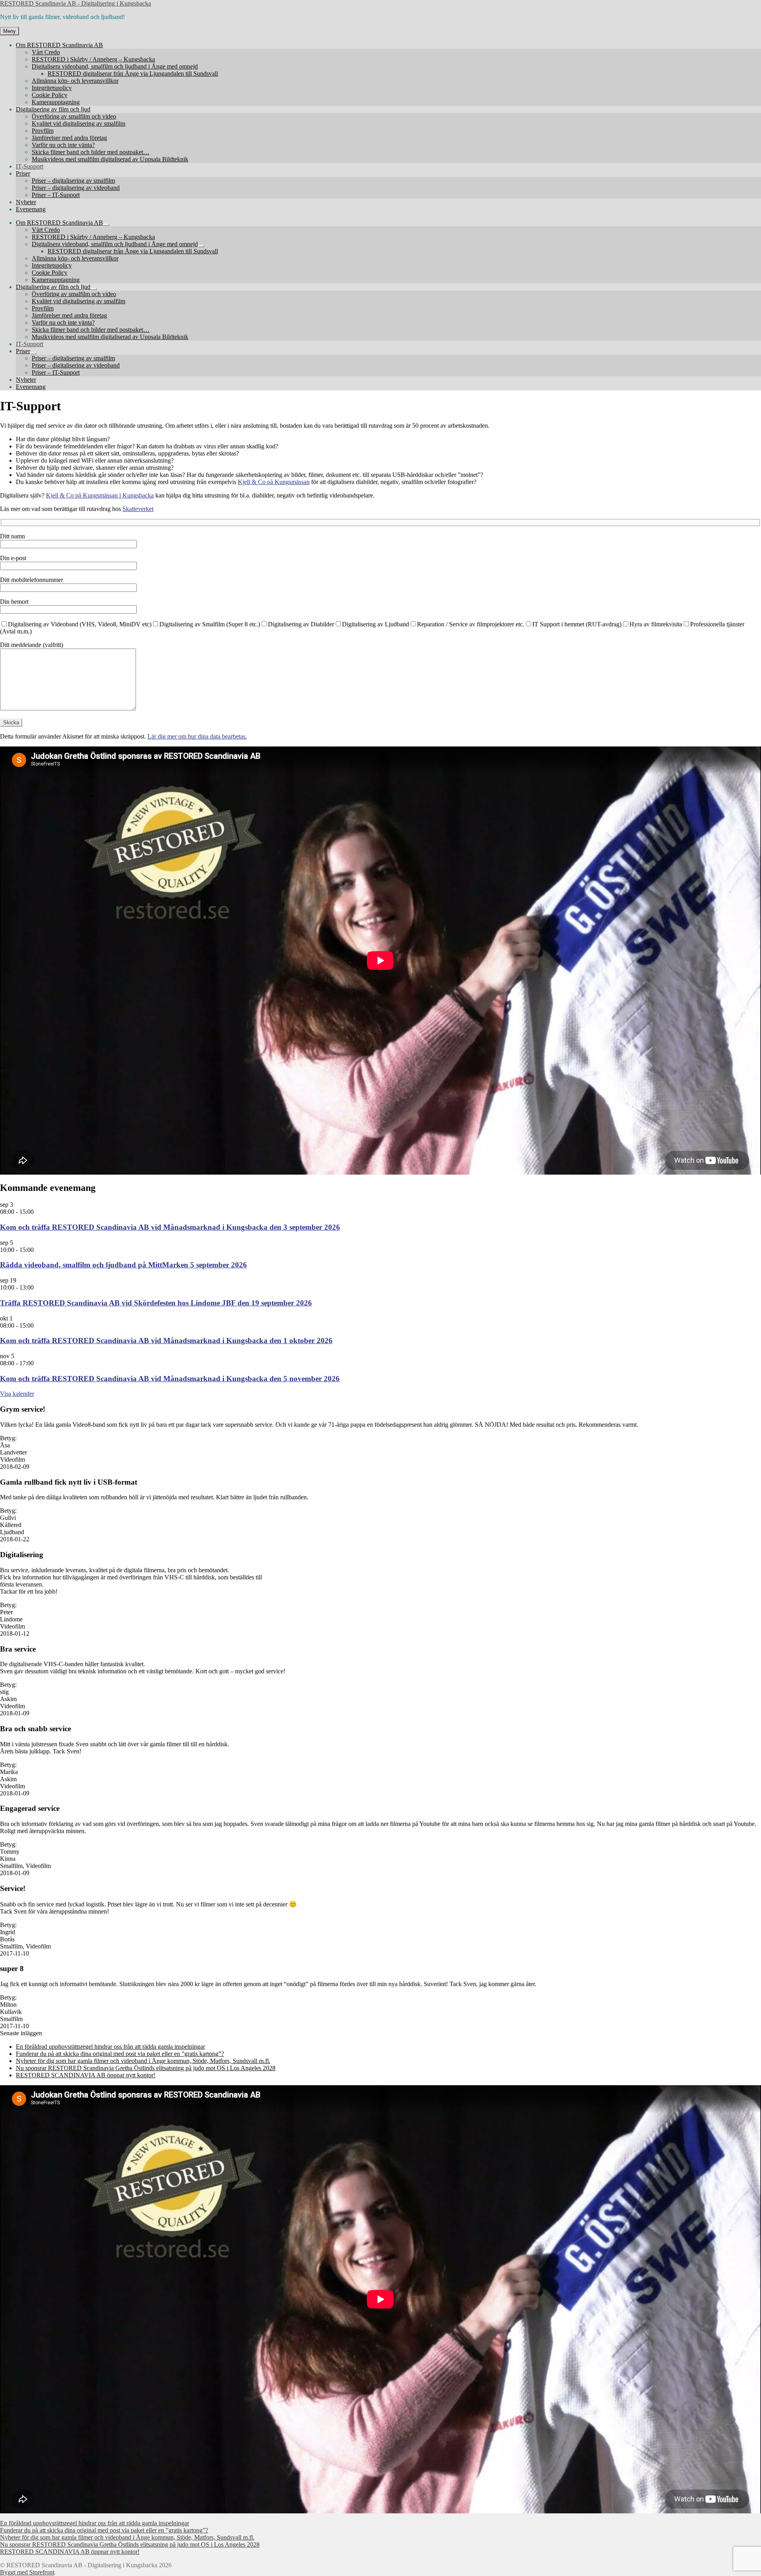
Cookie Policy (50, 95)
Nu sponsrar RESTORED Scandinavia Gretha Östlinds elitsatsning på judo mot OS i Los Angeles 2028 (146, 2068)
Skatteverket (138, 509)
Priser (23, 173)
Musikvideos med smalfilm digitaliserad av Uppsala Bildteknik (110, 159)
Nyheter (26, 202)
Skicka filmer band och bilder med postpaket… (91, 152)
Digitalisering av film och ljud (53, 109)
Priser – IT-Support (56, 195)
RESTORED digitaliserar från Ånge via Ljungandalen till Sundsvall (133, 74)
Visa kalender (17, 1394)
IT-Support (30, 166)
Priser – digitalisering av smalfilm (73, 181)
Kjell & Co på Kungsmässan (274, 482)
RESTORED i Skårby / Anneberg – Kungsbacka (93, 59)
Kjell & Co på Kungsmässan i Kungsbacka (100, 495)
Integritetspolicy (52, 88)
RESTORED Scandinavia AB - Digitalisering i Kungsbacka (76, 3)
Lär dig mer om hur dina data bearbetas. (197, 736)
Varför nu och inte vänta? (63, 145)
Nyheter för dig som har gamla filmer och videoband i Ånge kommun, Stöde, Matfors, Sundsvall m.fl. (143, 2061)
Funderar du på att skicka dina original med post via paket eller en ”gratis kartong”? (120, 2054)
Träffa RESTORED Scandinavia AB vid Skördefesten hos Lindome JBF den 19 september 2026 (156, 1303)
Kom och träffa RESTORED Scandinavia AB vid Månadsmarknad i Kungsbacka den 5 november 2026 (170, 1379)
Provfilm (43, 131)
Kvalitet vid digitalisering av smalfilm (78, 123)
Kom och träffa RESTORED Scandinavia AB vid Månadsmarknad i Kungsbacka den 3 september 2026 (170, 1227)
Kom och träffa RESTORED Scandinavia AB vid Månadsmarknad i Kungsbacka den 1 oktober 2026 (166, 1341)
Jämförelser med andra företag (69, 138)
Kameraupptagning (56, 102)
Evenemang (31, 209)
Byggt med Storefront (27, 2572)
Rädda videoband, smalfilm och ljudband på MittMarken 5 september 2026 (123, 1265)
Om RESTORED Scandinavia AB (59, 45)
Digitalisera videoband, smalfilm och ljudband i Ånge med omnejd (115, 66)
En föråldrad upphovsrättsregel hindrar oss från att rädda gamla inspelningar (110, 2047)
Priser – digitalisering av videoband (76, 188)
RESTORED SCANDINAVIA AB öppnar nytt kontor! (86, 2075)
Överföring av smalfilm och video (74, 116)
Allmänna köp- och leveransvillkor (75, 81)
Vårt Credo (46, 52)
